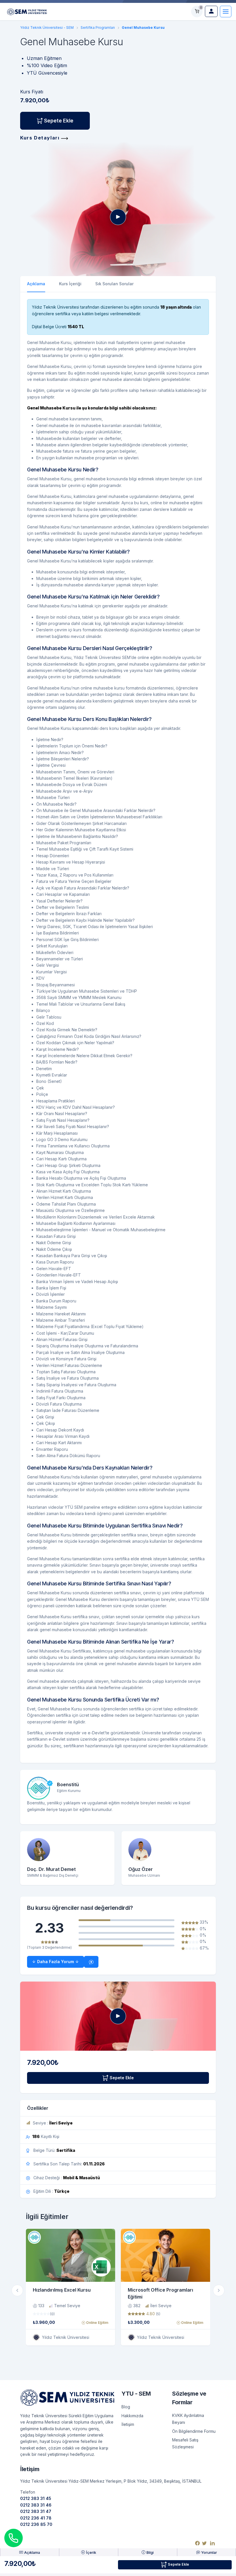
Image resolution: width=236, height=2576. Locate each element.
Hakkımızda (132, 2416)
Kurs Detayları (41, 138)
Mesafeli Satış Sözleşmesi (185, 2443)
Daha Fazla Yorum (56, 1962)
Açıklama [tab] (36, 284)
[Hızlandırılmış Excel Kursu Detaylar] (71, 2255)
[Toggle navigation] (226, 12)
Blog (126, 2407)
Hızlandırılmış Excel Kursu (62, 2290)
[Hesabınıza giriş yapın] (211, 11)
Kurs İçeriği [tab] (70, 284)
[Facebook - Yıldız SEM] (197, 2543)
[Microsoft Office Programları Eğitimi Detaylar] (165, 2255)
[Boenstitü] (39, 1788)
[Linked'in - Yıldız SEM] (212, 2543)
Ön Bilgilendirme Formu (194, 2431)
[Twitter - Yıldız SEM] (204, 2543)
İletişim (128, 2424)
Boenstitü (68, 1784)
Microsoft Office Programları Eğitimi (160, 2293)
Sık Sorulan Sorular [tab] (114, 284)
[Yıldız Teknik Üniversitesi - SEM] (27, 11)
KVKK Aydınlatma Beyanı (188, 2419)
